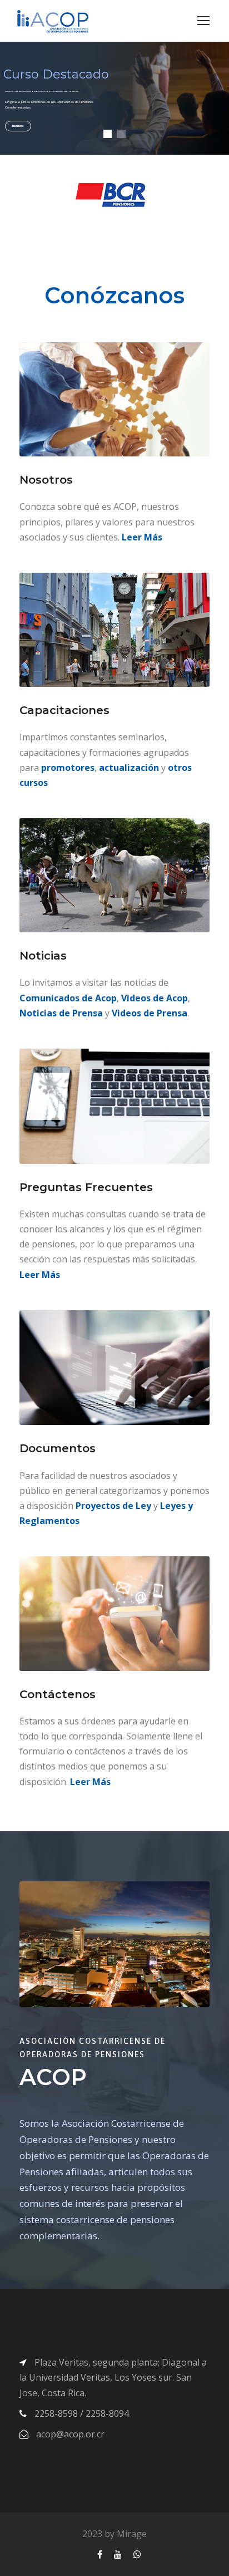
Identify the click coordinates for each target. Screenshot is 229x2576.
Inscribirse (18, 126)
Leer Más (142, 537)
